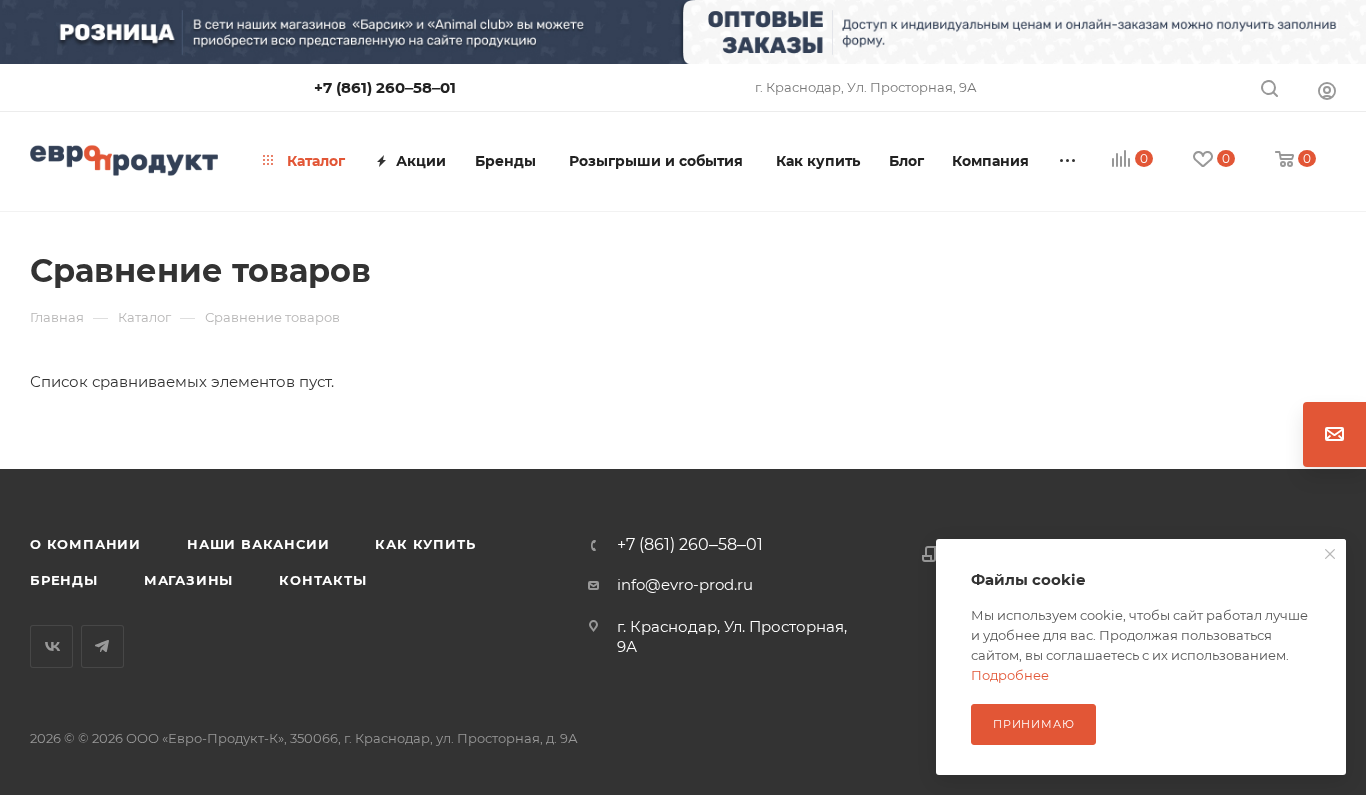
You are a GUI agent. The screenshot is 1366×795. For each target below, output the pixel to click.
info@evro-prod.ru (685, 584)
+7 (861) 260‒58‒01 (385, 87)
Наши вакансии (258, 544)
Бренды (64, 580)
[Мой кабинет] (1327, 90)
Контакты (322, 580)
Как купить (425, 544)
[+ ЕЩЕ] (1068, 161)
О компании (85, 544)
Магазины (188, 580)
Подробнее (1010, 675)
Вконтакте (51, 646)
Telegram (102, 646)
